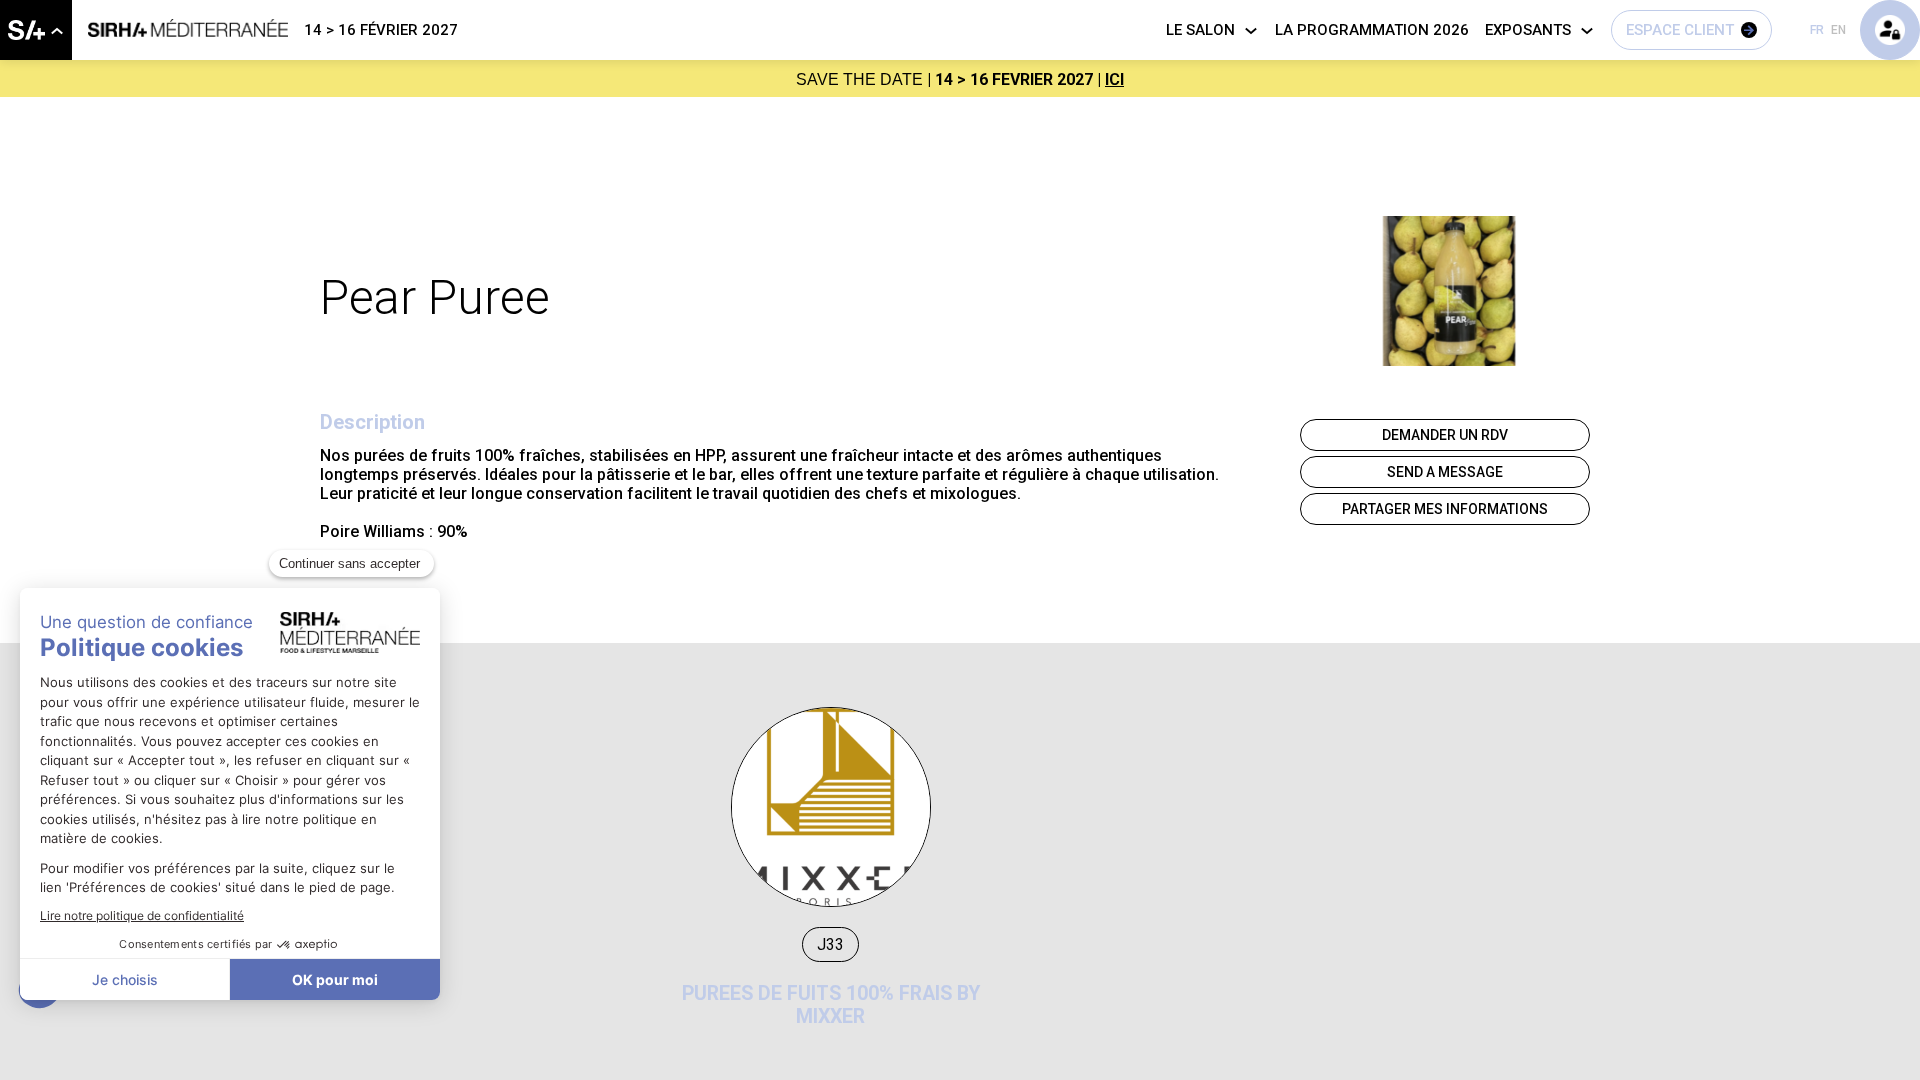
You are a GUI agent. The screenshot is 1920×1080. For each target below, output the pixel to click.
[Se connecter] (1890, 30)
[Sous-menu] (56, 31)
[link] (36, 30)
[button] (1691, 30)
